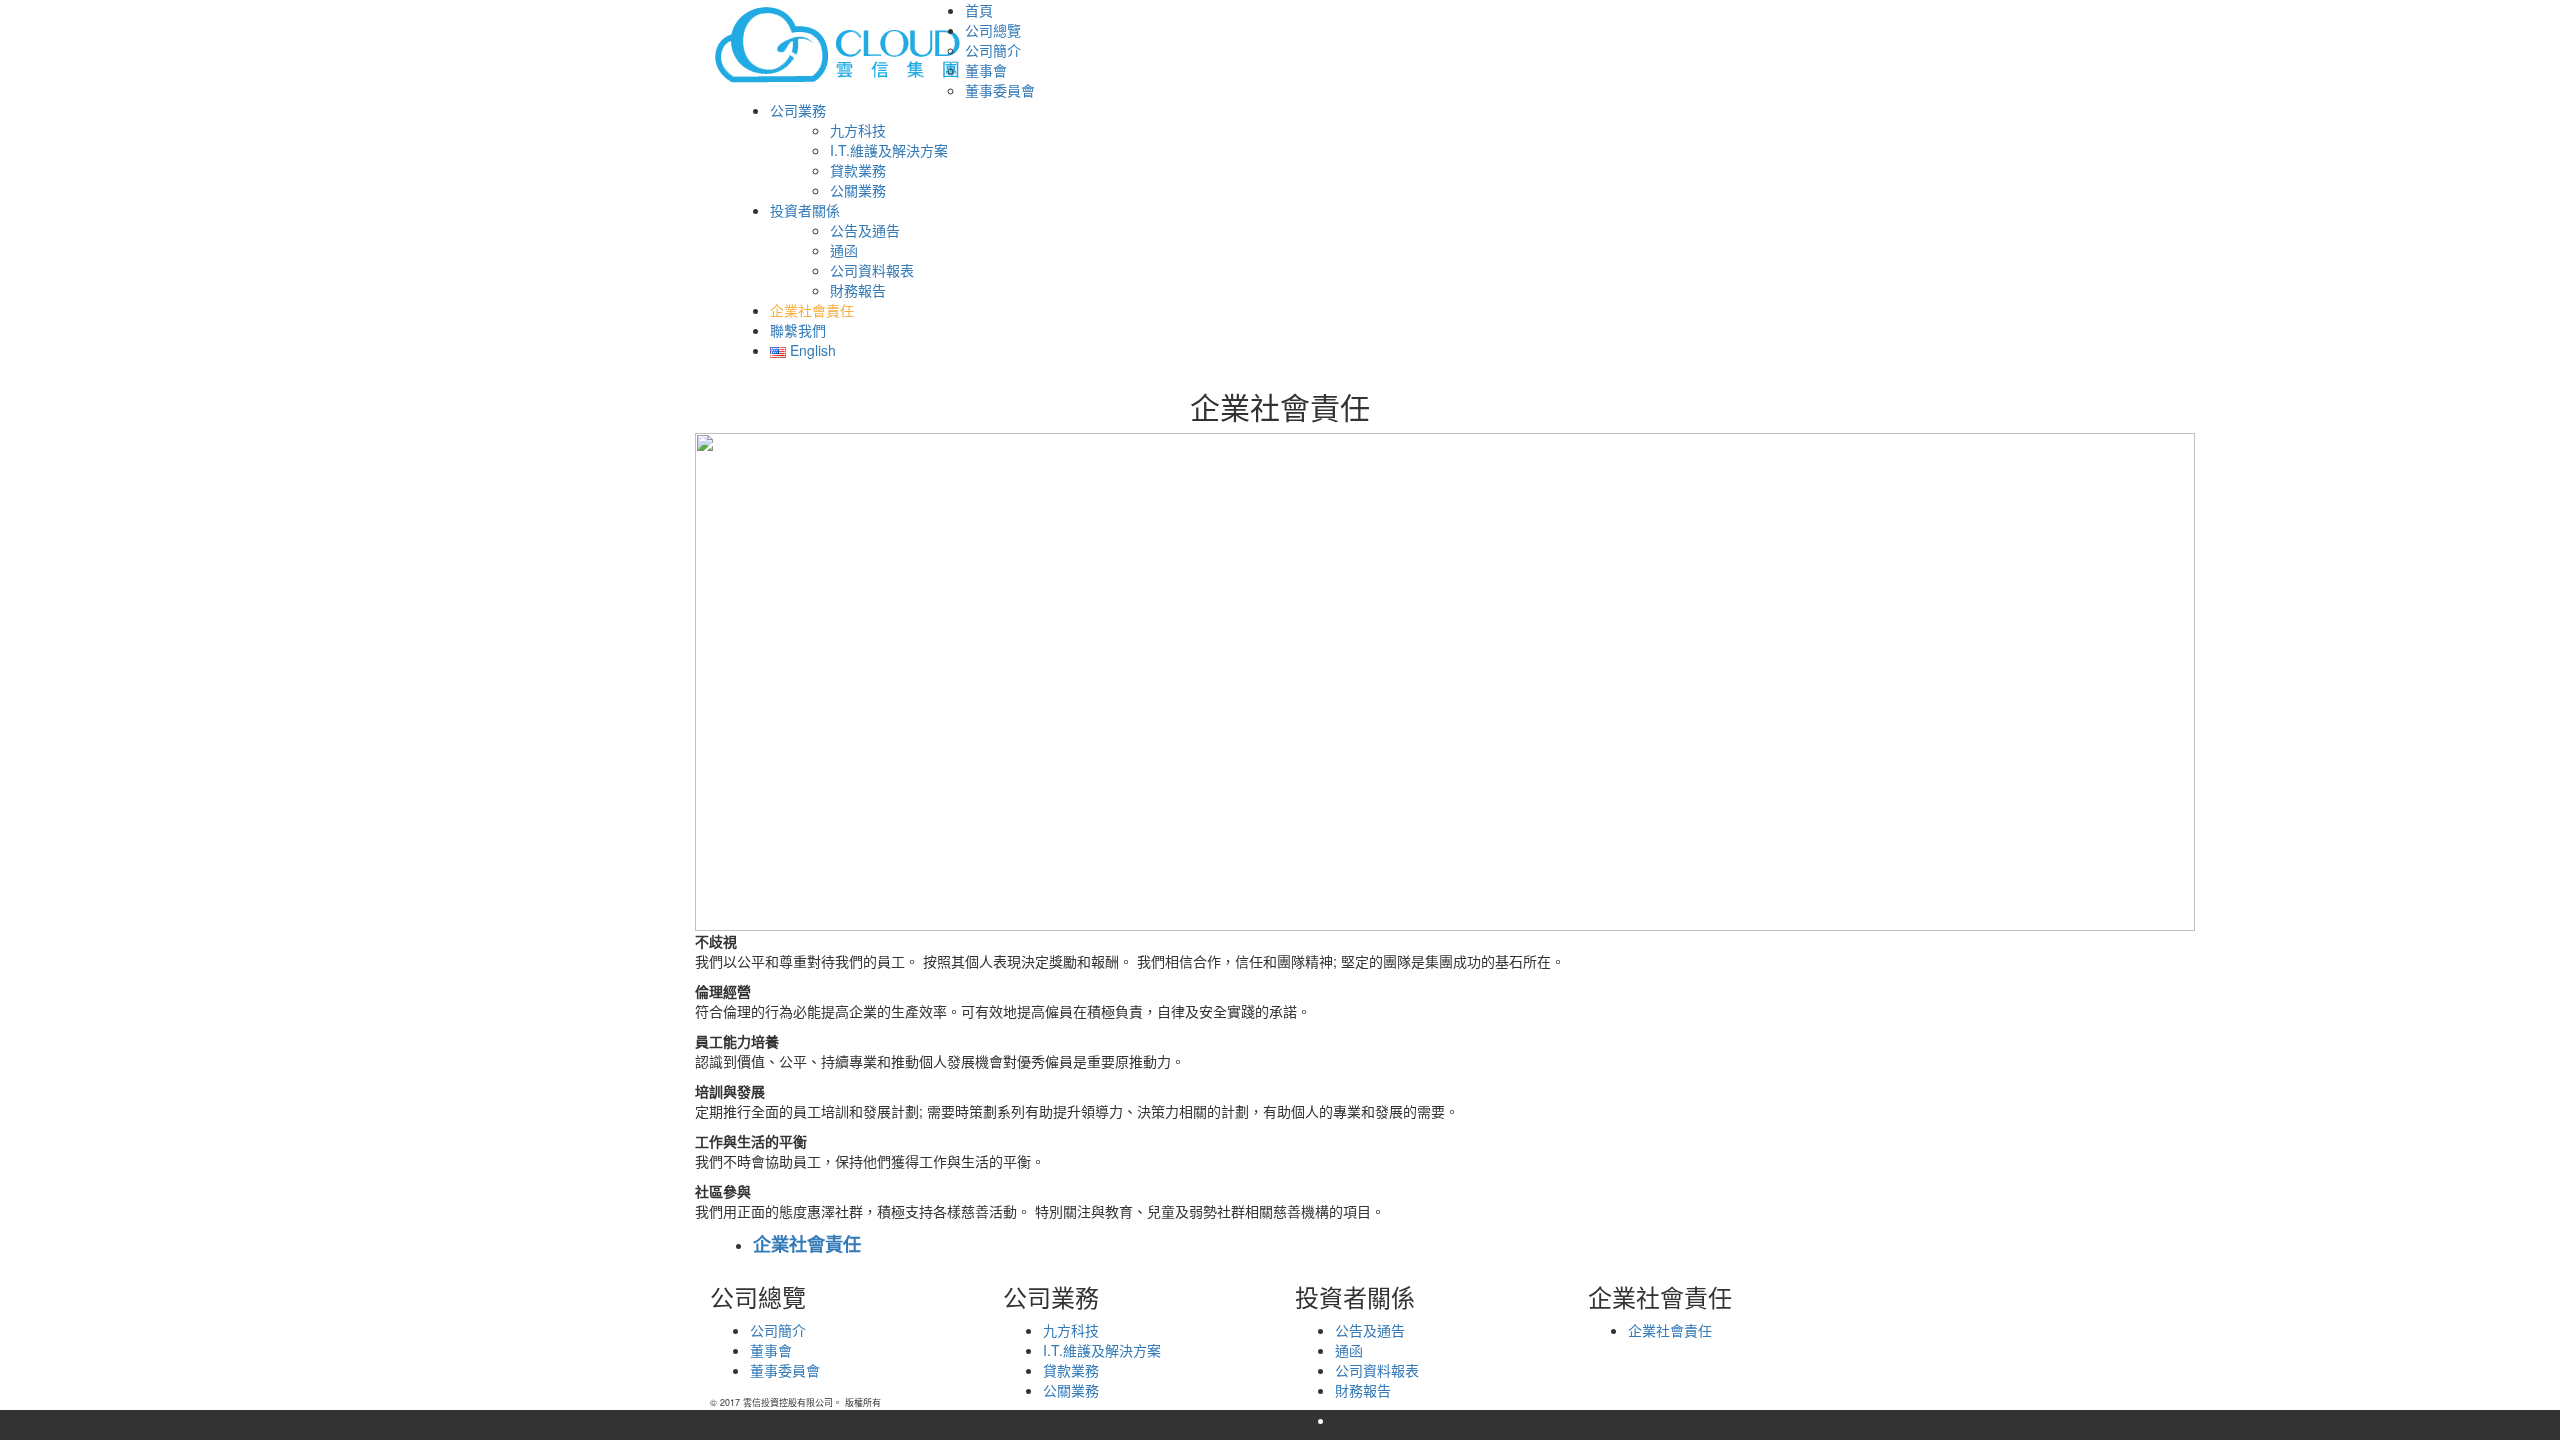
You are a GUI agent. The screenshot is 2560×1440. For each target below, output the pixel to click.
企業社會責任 (807, 1244)
